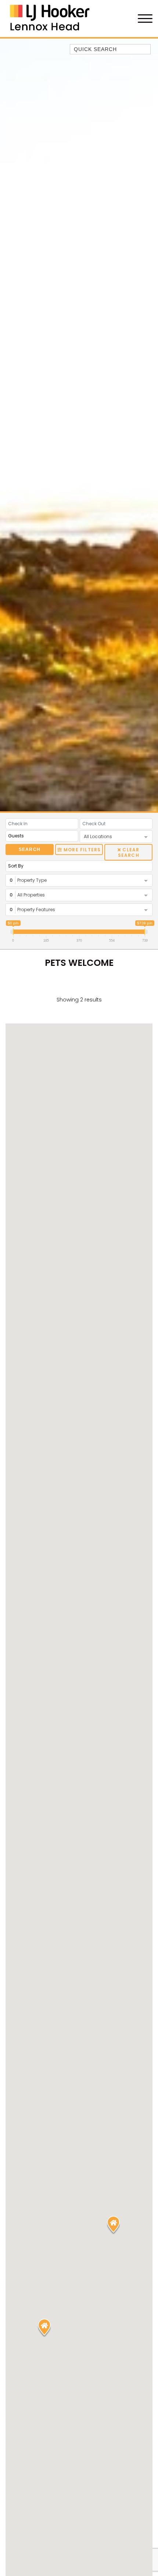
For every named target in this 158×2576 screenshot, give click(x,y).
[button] (113, 2225)
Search (30, 849)
